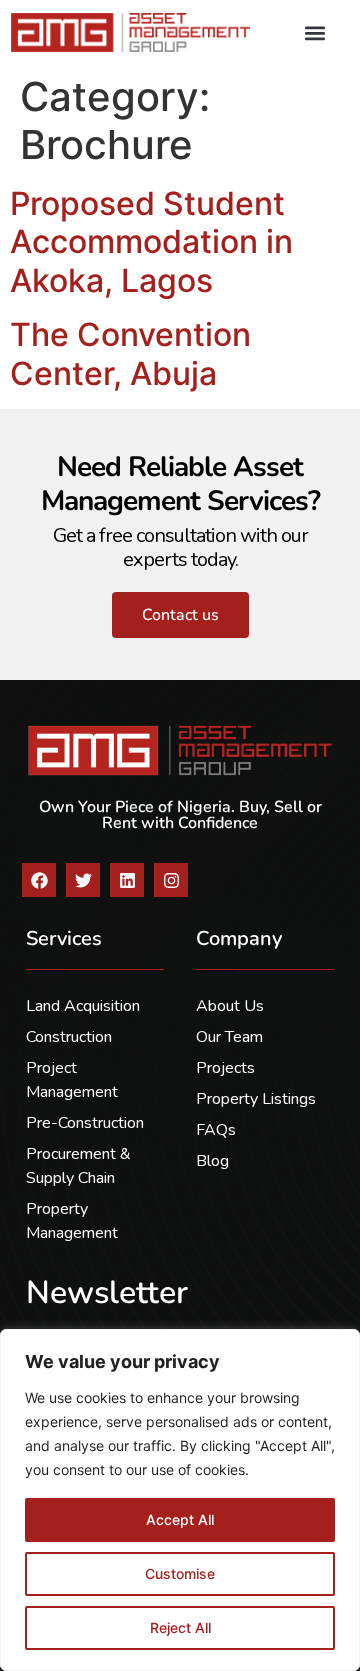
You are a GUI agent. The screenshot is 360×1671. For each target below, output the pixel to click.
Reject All (180, 1627)
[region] (180, 1500)
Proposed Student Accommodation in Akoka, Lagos (151, 242)
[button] (315, 32)
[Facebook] (39, 880)
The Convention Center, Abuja (130, 353)
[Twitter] (83, 880)
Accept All (180, 1519)
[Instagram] (171, 880)
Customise (180, 1573)
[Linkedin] (127, 880)
